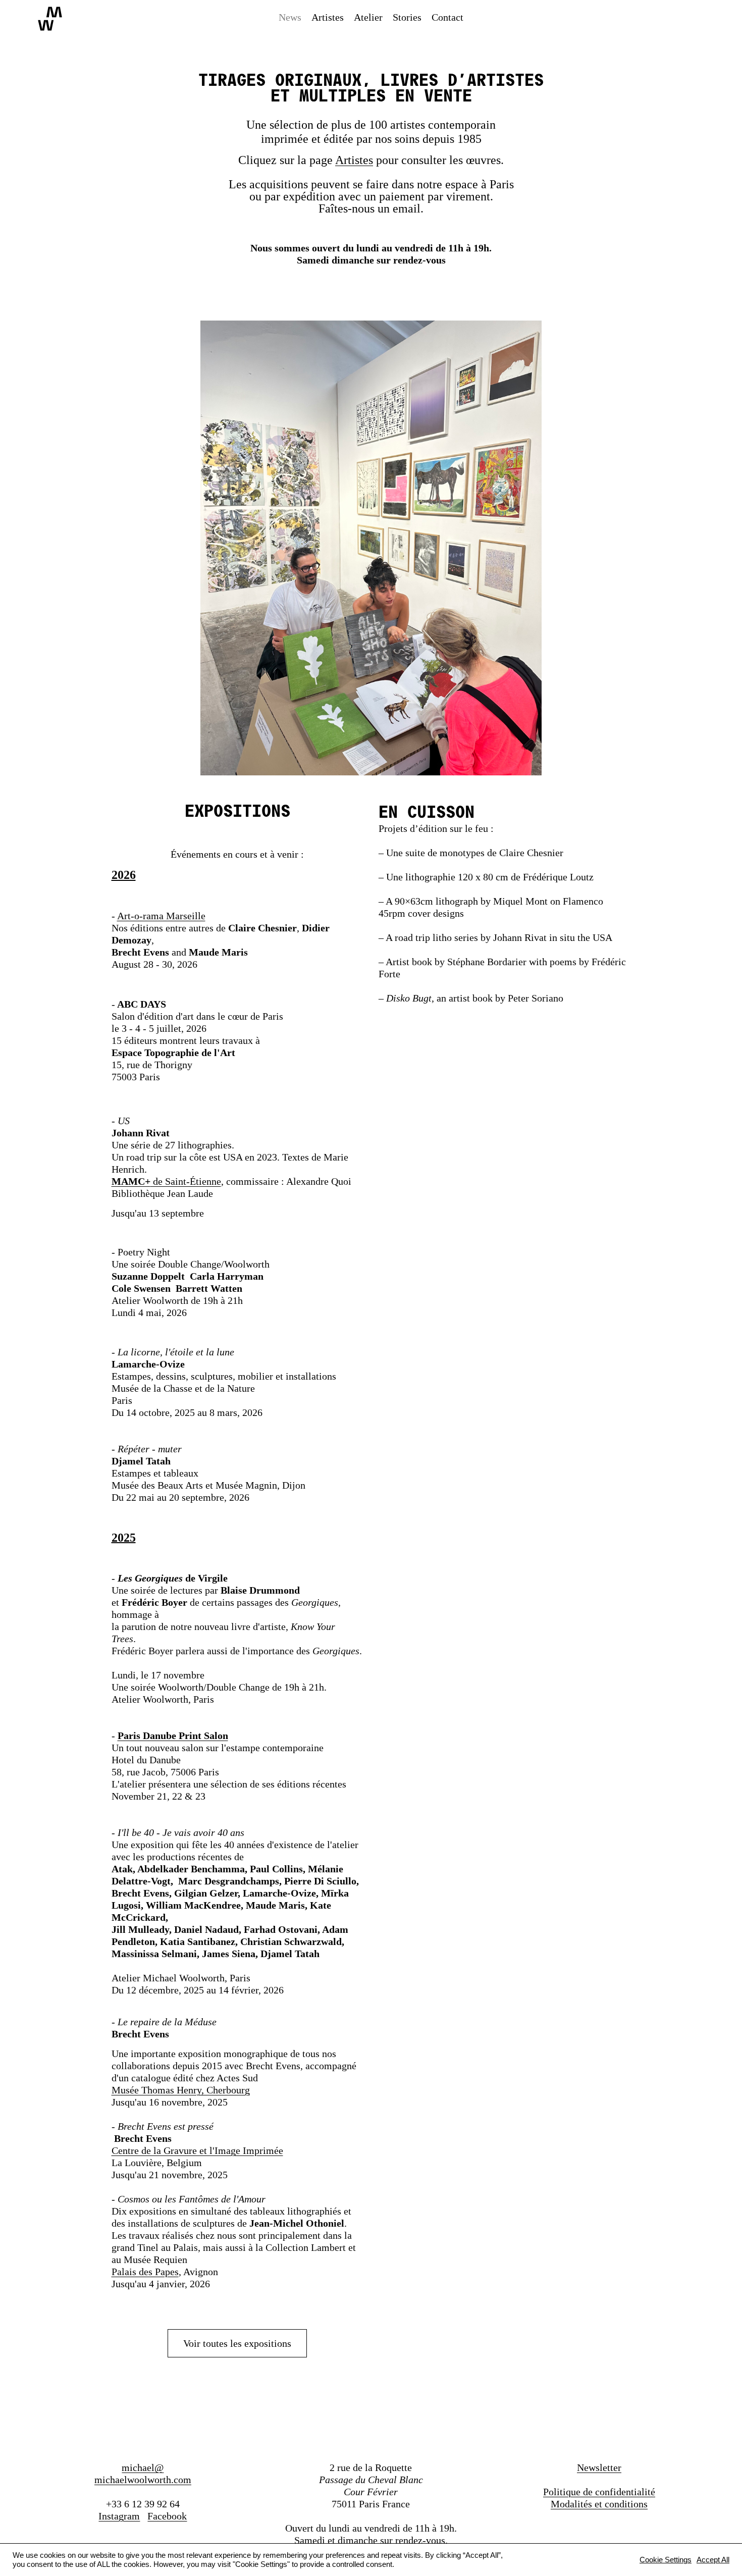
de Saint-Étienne (166, 1181)
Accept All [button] (713, 2560)
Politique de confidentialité (599, 2492)
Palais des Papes (145, 2272)
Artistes (354, 160)
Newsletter (599, 2467)
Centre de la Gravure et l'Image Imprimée (197, 2150)
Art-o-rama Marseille (161, 916)
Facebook (167, 2516)
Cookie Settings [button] (666, 2560)
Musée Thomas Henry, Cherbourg (181, 2090)
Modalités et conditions (599, 2504)
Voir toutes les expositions (237, 2343)
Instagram (119, 2516)
